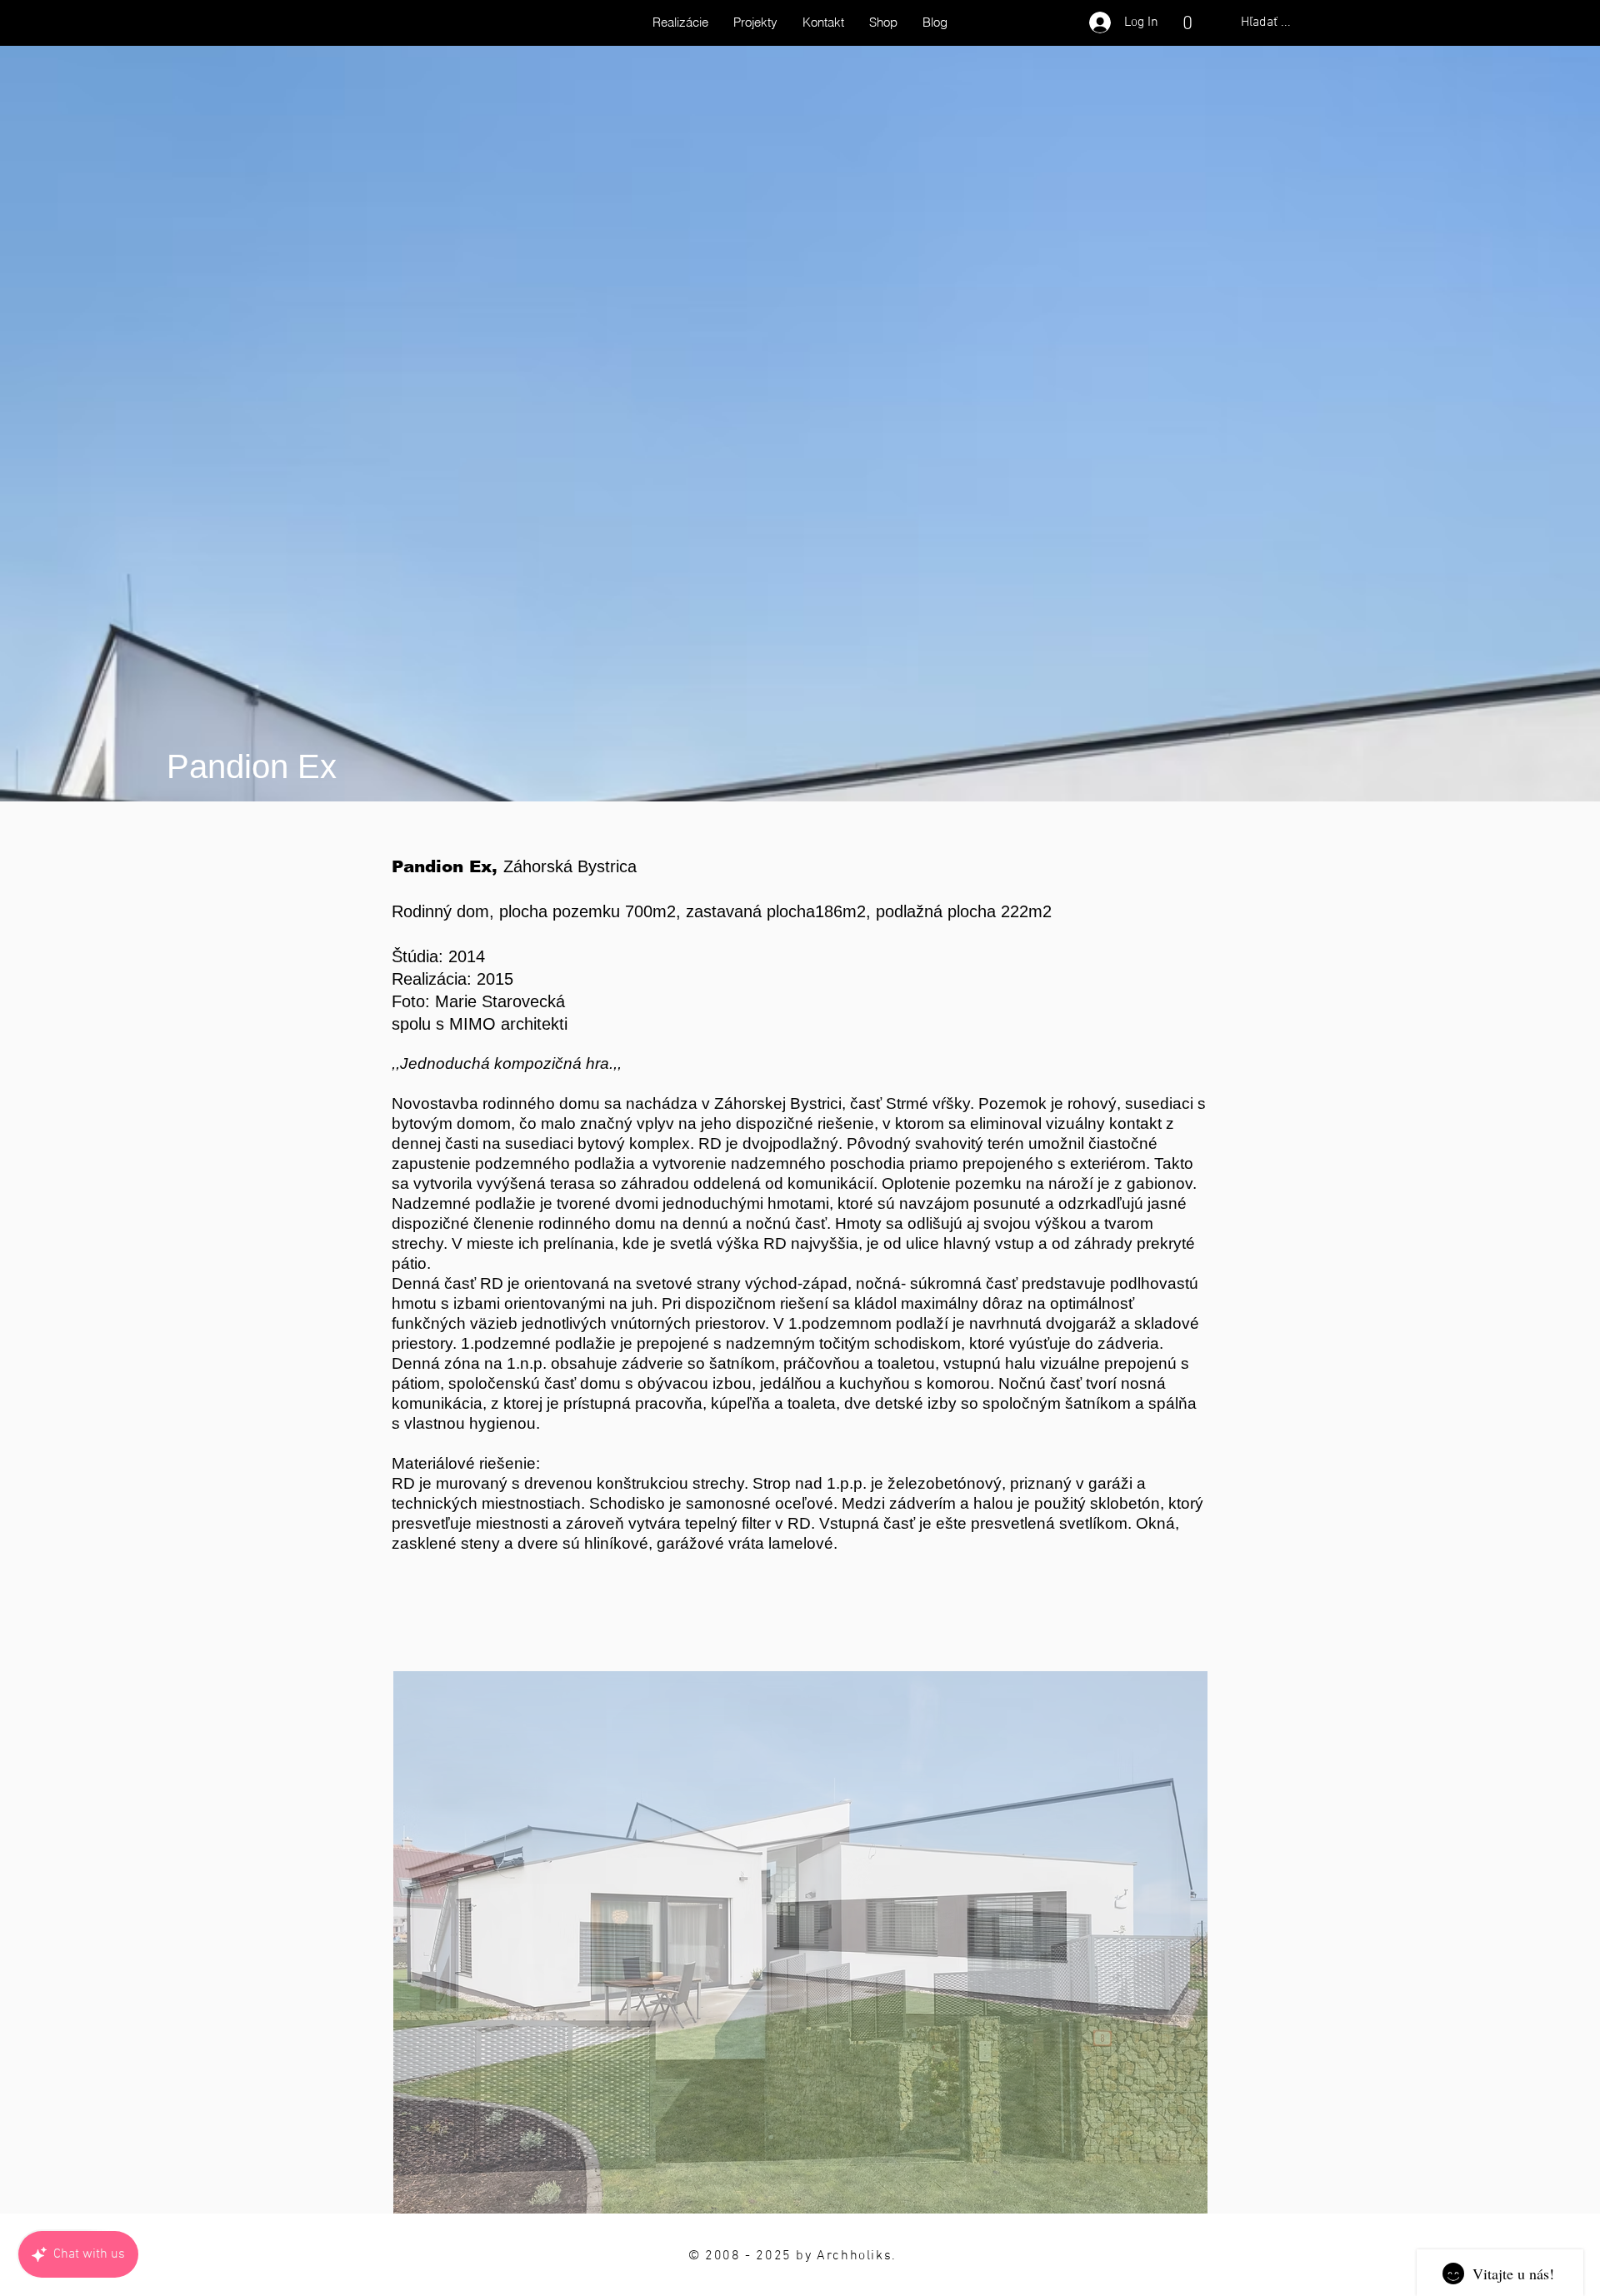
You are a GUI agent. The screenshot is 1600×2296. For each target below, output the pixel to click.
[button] (1187, 22)
